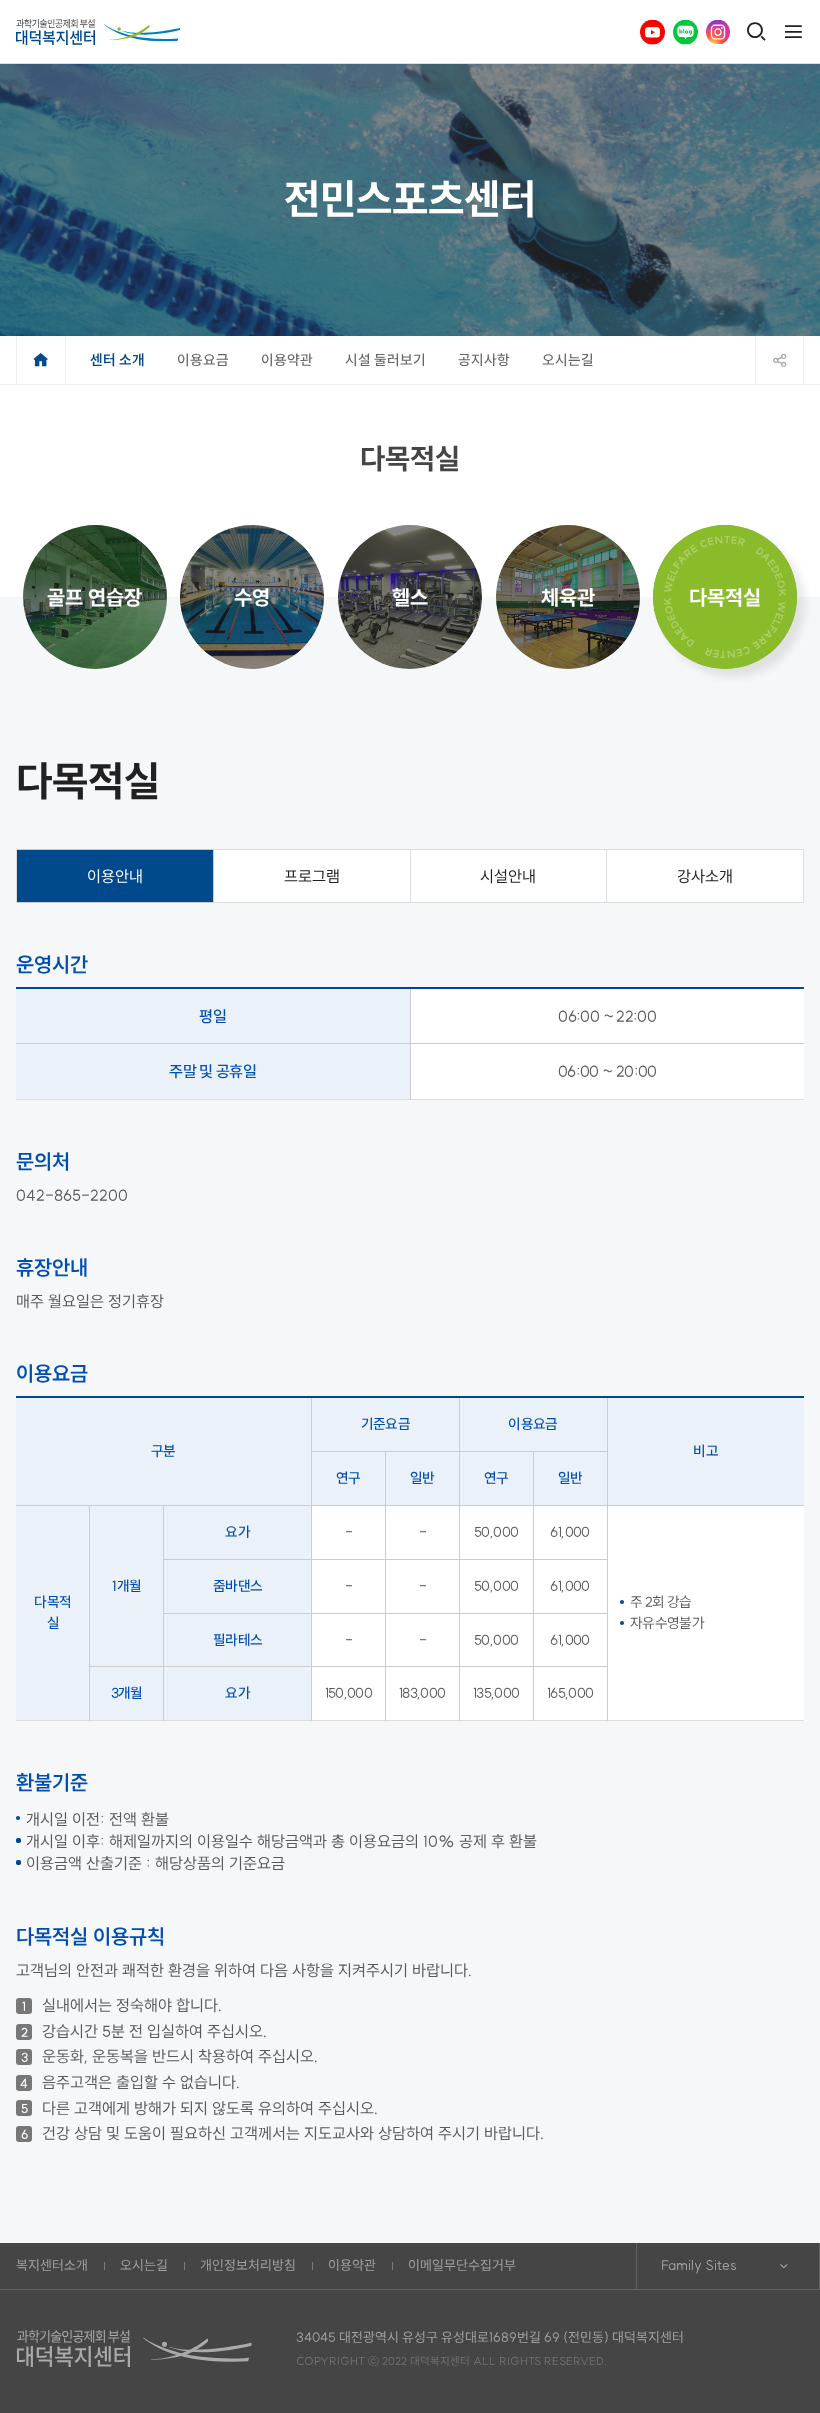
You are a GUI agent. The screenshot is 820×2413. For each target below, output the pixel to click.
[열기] (793, 32)
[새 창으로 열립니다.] (652, 32)
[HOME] (41, 360)
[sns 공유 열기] (779, 360)
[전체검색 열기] (756, 32)
